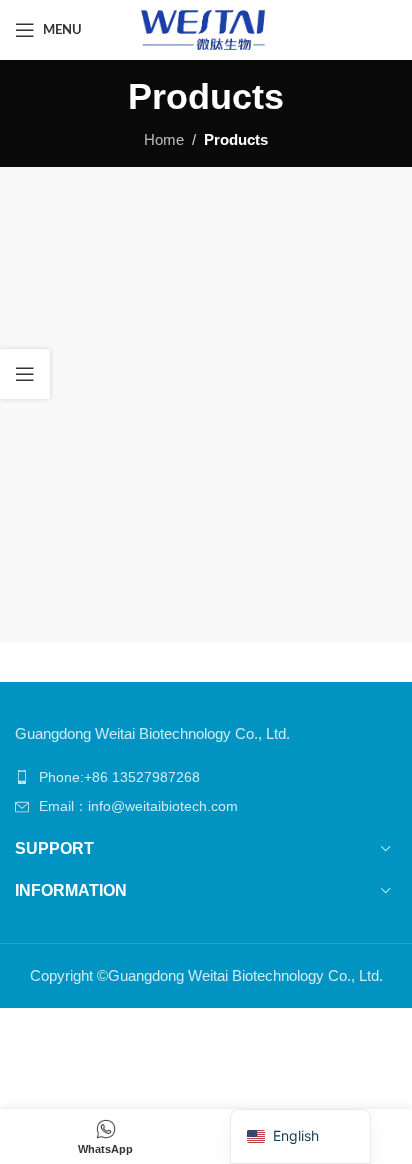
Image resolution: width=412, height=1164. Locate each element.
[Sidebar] (25, 374)
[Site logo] (205, 28)
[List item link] (206, 777)
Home (164, 139)
